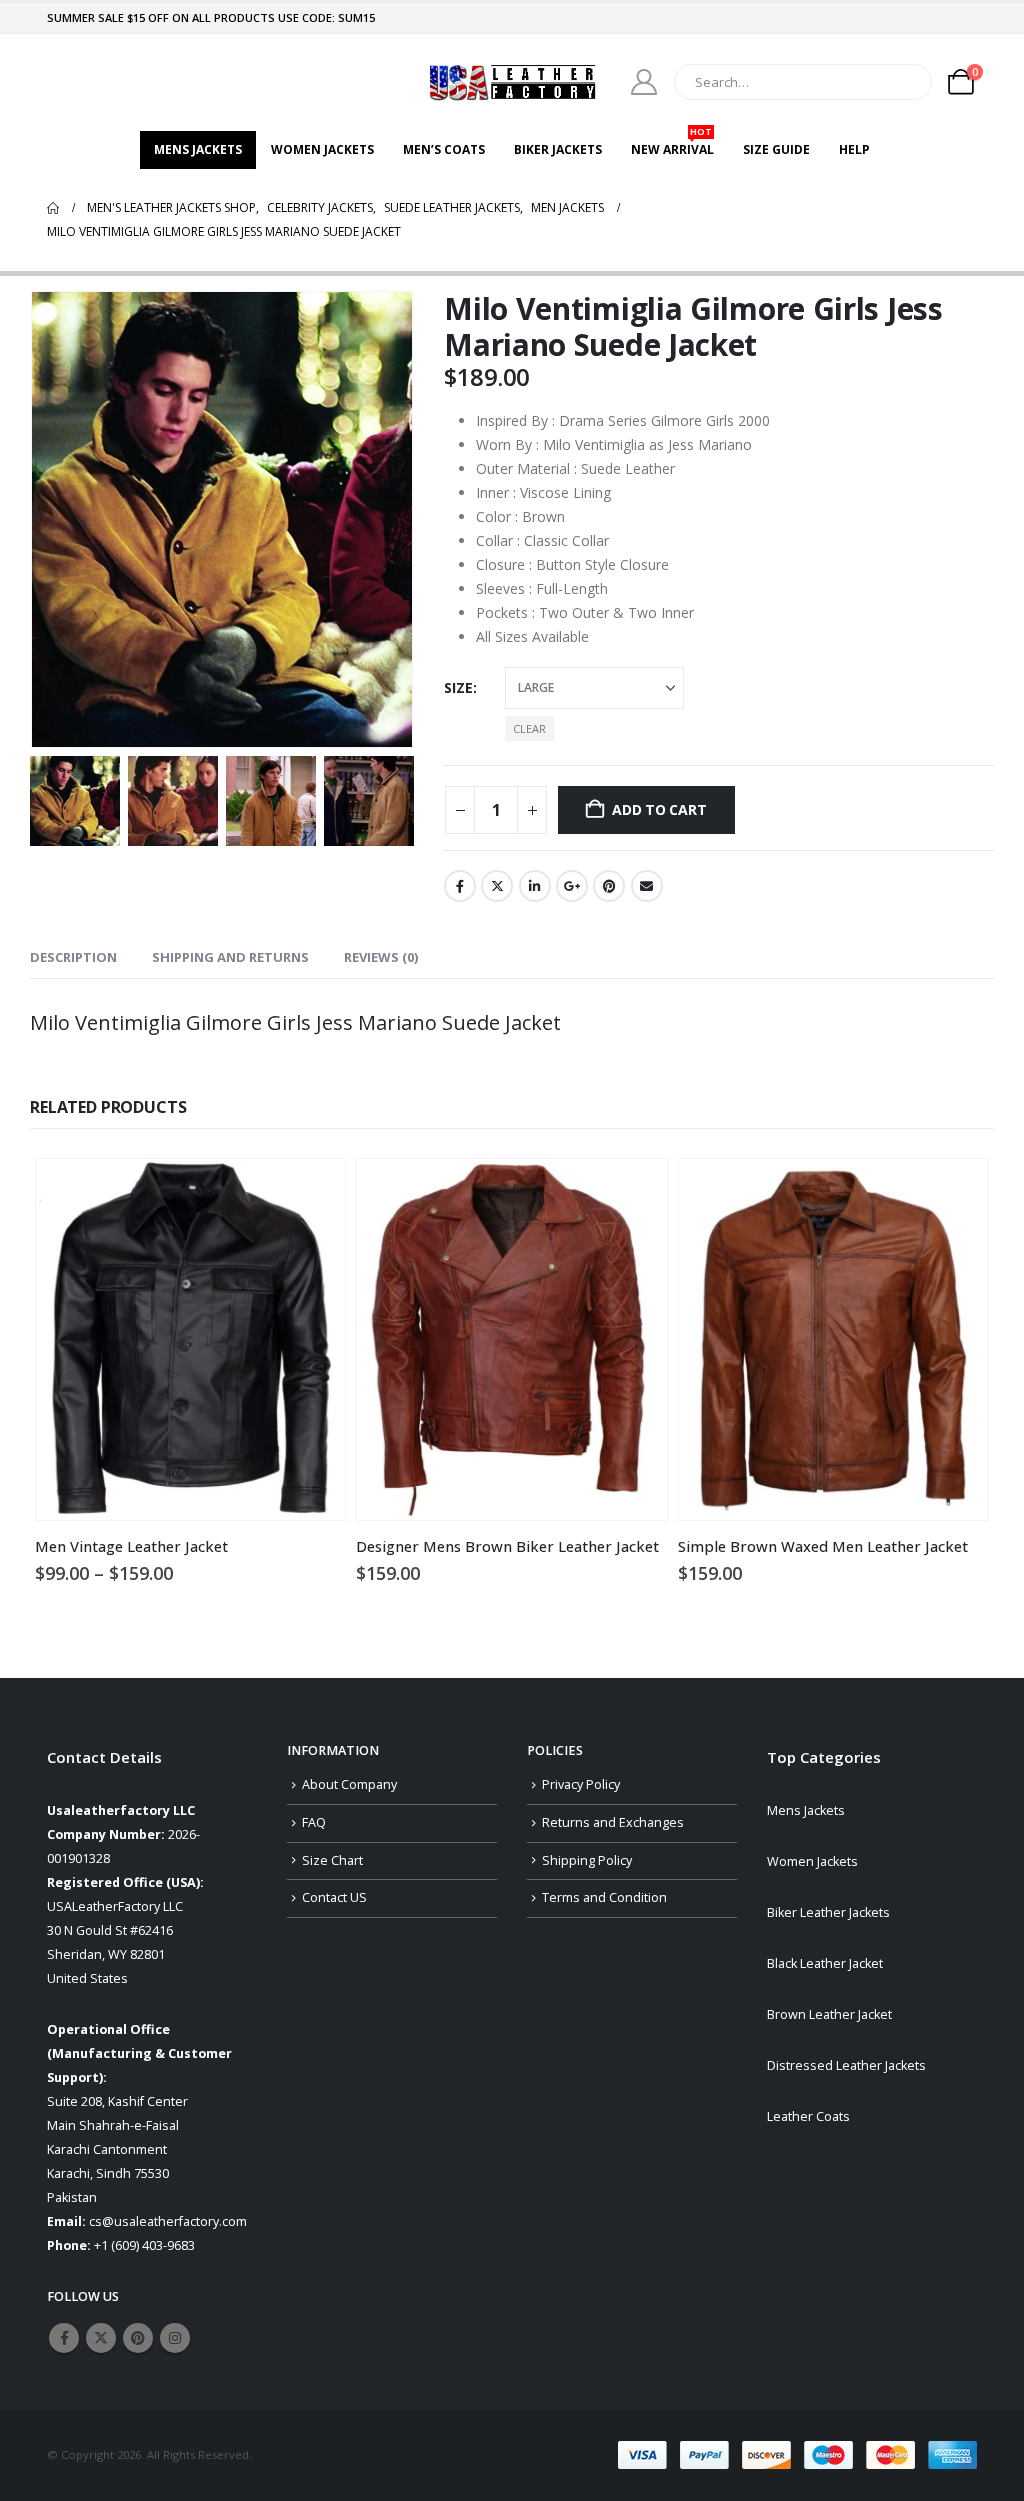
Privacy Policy (581, 1784)
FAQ (314, 1822)
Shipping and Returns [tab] (230, 957)
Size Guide (776, 149)
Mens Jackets (198, 149)
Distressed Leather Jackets (846, 2065)
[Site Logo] (512, 82)
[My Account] (644, 82)
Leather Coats (808, 2116)
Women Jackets (322, 149)
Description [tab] (73, 957)
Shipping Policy (587, 1860)
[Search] (903, 82)
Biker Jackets (558, 149)
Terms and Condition (604, 1897)
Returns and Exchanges (613, 1822)
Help (854, 149)
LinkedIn (535, 886)
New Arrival (672, 144)
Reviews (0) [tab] (381, 957)
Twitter (497, 886)
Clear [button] (529, 728)
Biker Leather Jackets (828, 1912)
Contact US (334, 1897)
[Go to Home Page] (53, 208)
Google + (572, 886)
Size (458, 687)
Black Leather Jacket (825, 1963)
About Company (349, 1784)
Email (647, 886)
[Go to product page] (190, 1339)
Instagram (175, 2338)
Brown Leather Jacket (829, 2014)
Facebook (460, 886)
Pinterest (609, 886)
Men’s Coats (444, 149)
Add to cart (659, 809)
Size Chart (332, 1860)
